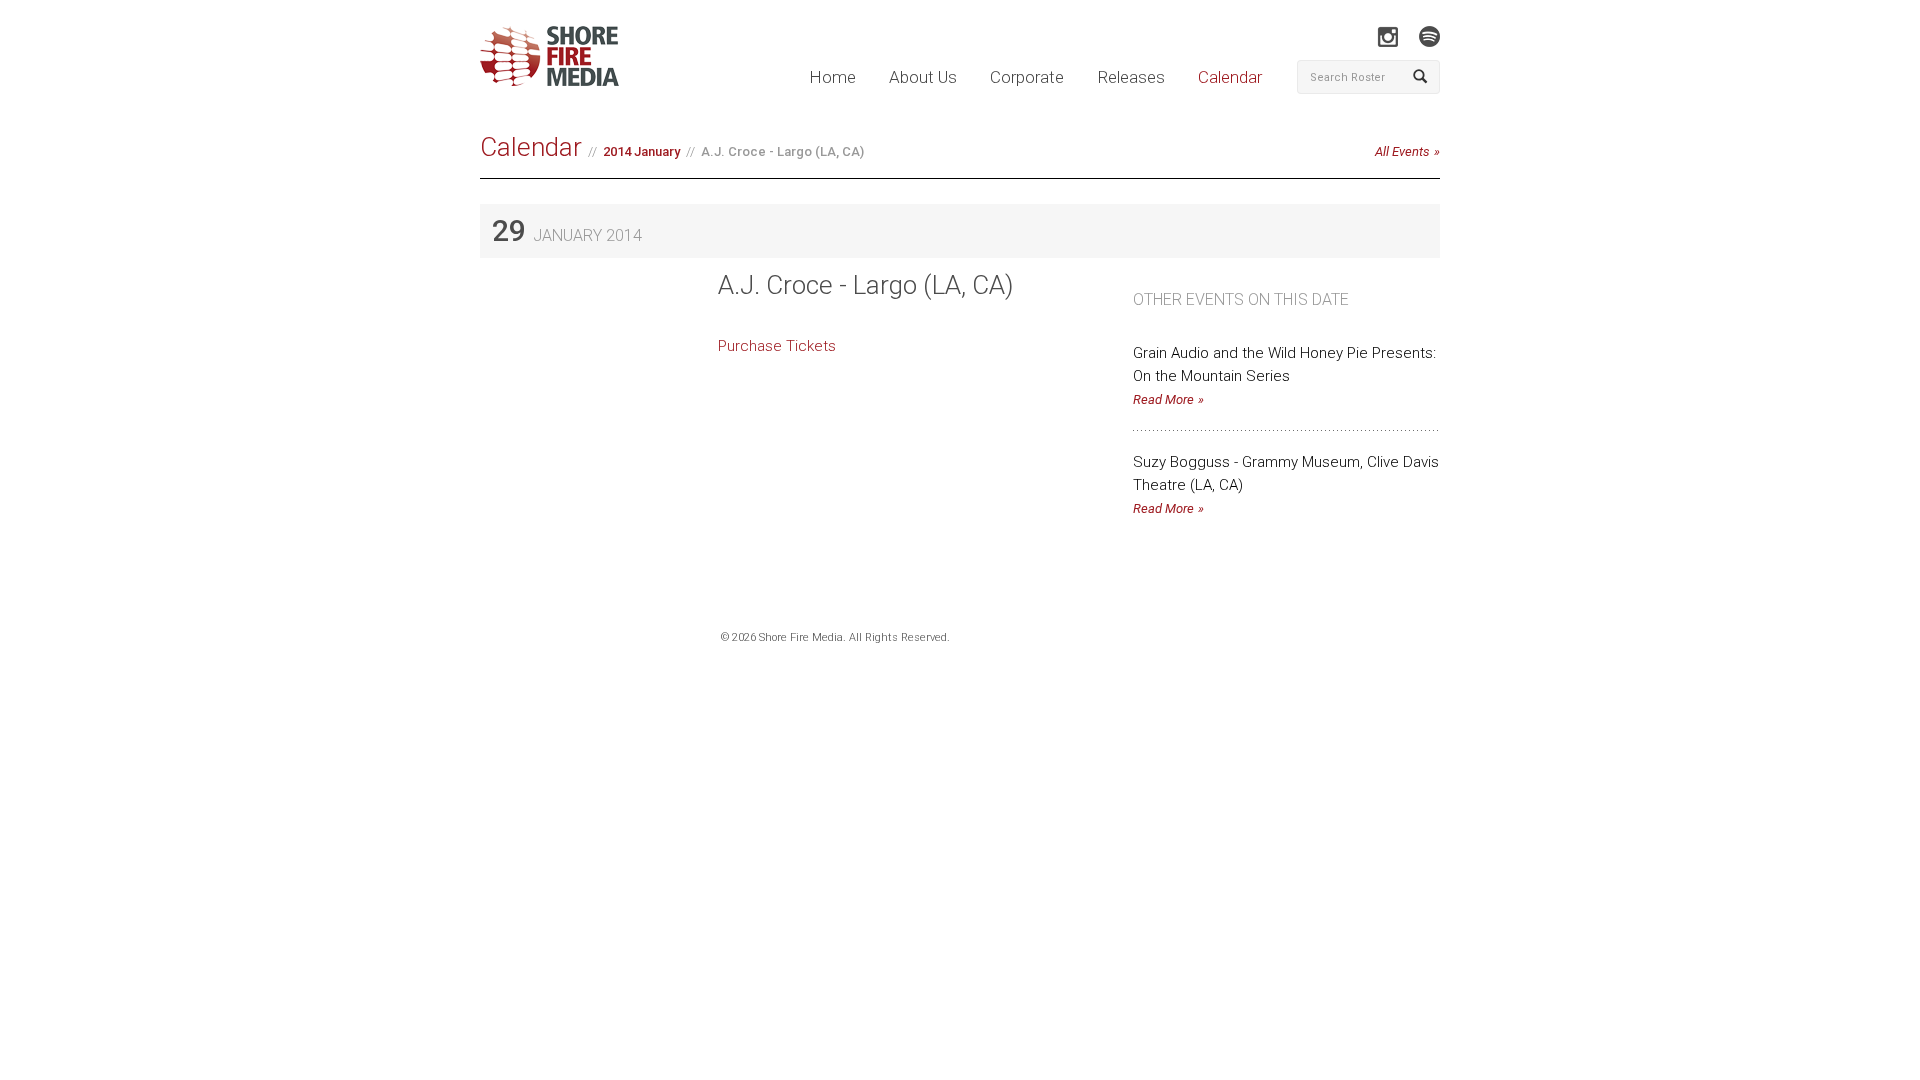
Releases (1131, 77)
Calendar (1230, 77)
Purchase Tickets (777, 346)
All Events (1402, 151)
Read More (1163, 399)
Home (832, 77)
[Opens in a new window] (1387, 36)
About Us (923, 77)
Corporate (1027, 77)
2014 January (641, 151)
